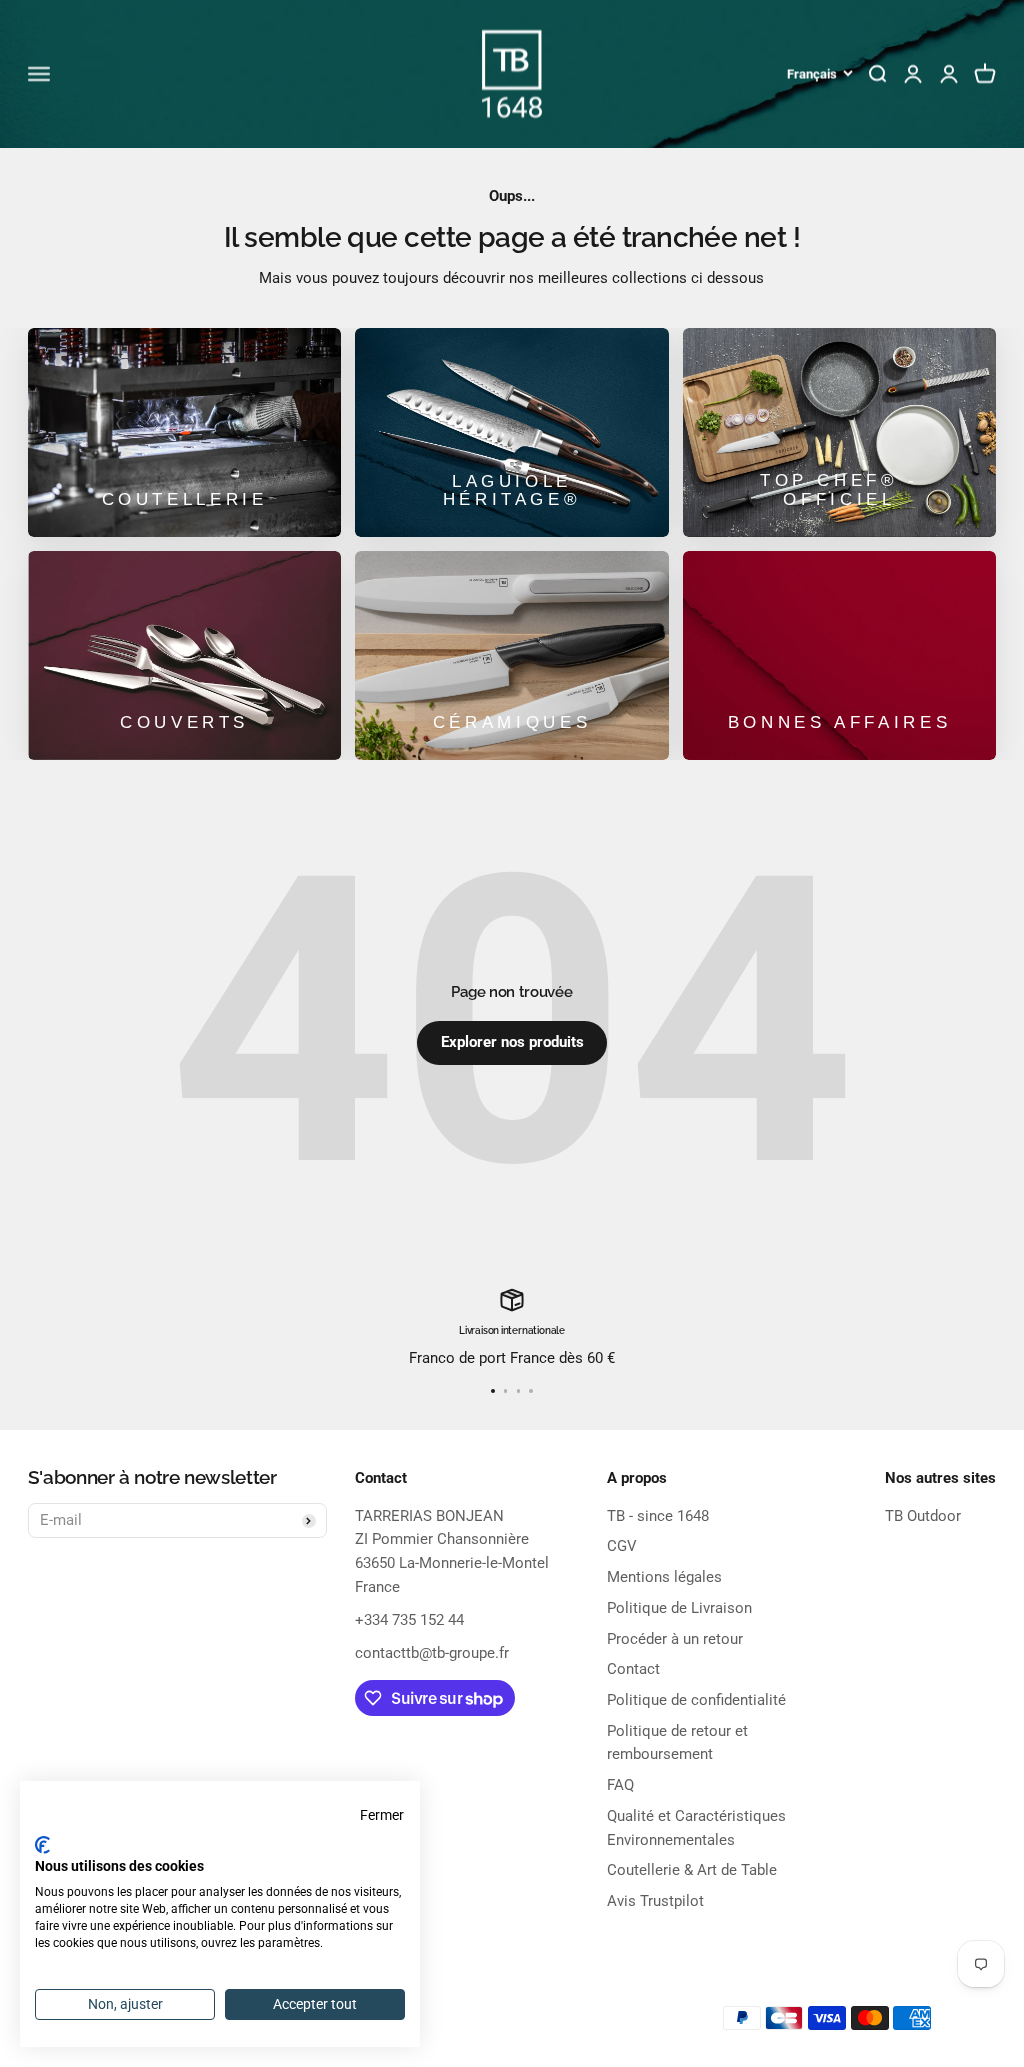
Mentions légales (664, 1577)
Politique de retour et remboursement (677, 1743)
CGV (622, 1546)
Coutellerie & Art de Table (692, 1870)
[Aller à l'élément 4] (530, 1390)
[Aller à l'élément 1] (492, 1390)
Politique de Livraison (679, 1608)
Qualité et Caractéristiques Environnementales (696, 1828)
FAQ (620, 1785)
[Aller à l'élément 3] (518, 1390)
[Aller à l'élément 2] (505, 1390)
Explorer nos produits (512, 1042)
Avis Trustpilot (655, 1901)
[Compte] (949, 74)
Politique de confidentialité (696, 1700)
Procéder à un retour (675, 1639)
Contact (633, 1669)
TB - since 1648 (658, 1516)
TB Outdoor (923, 1516)
